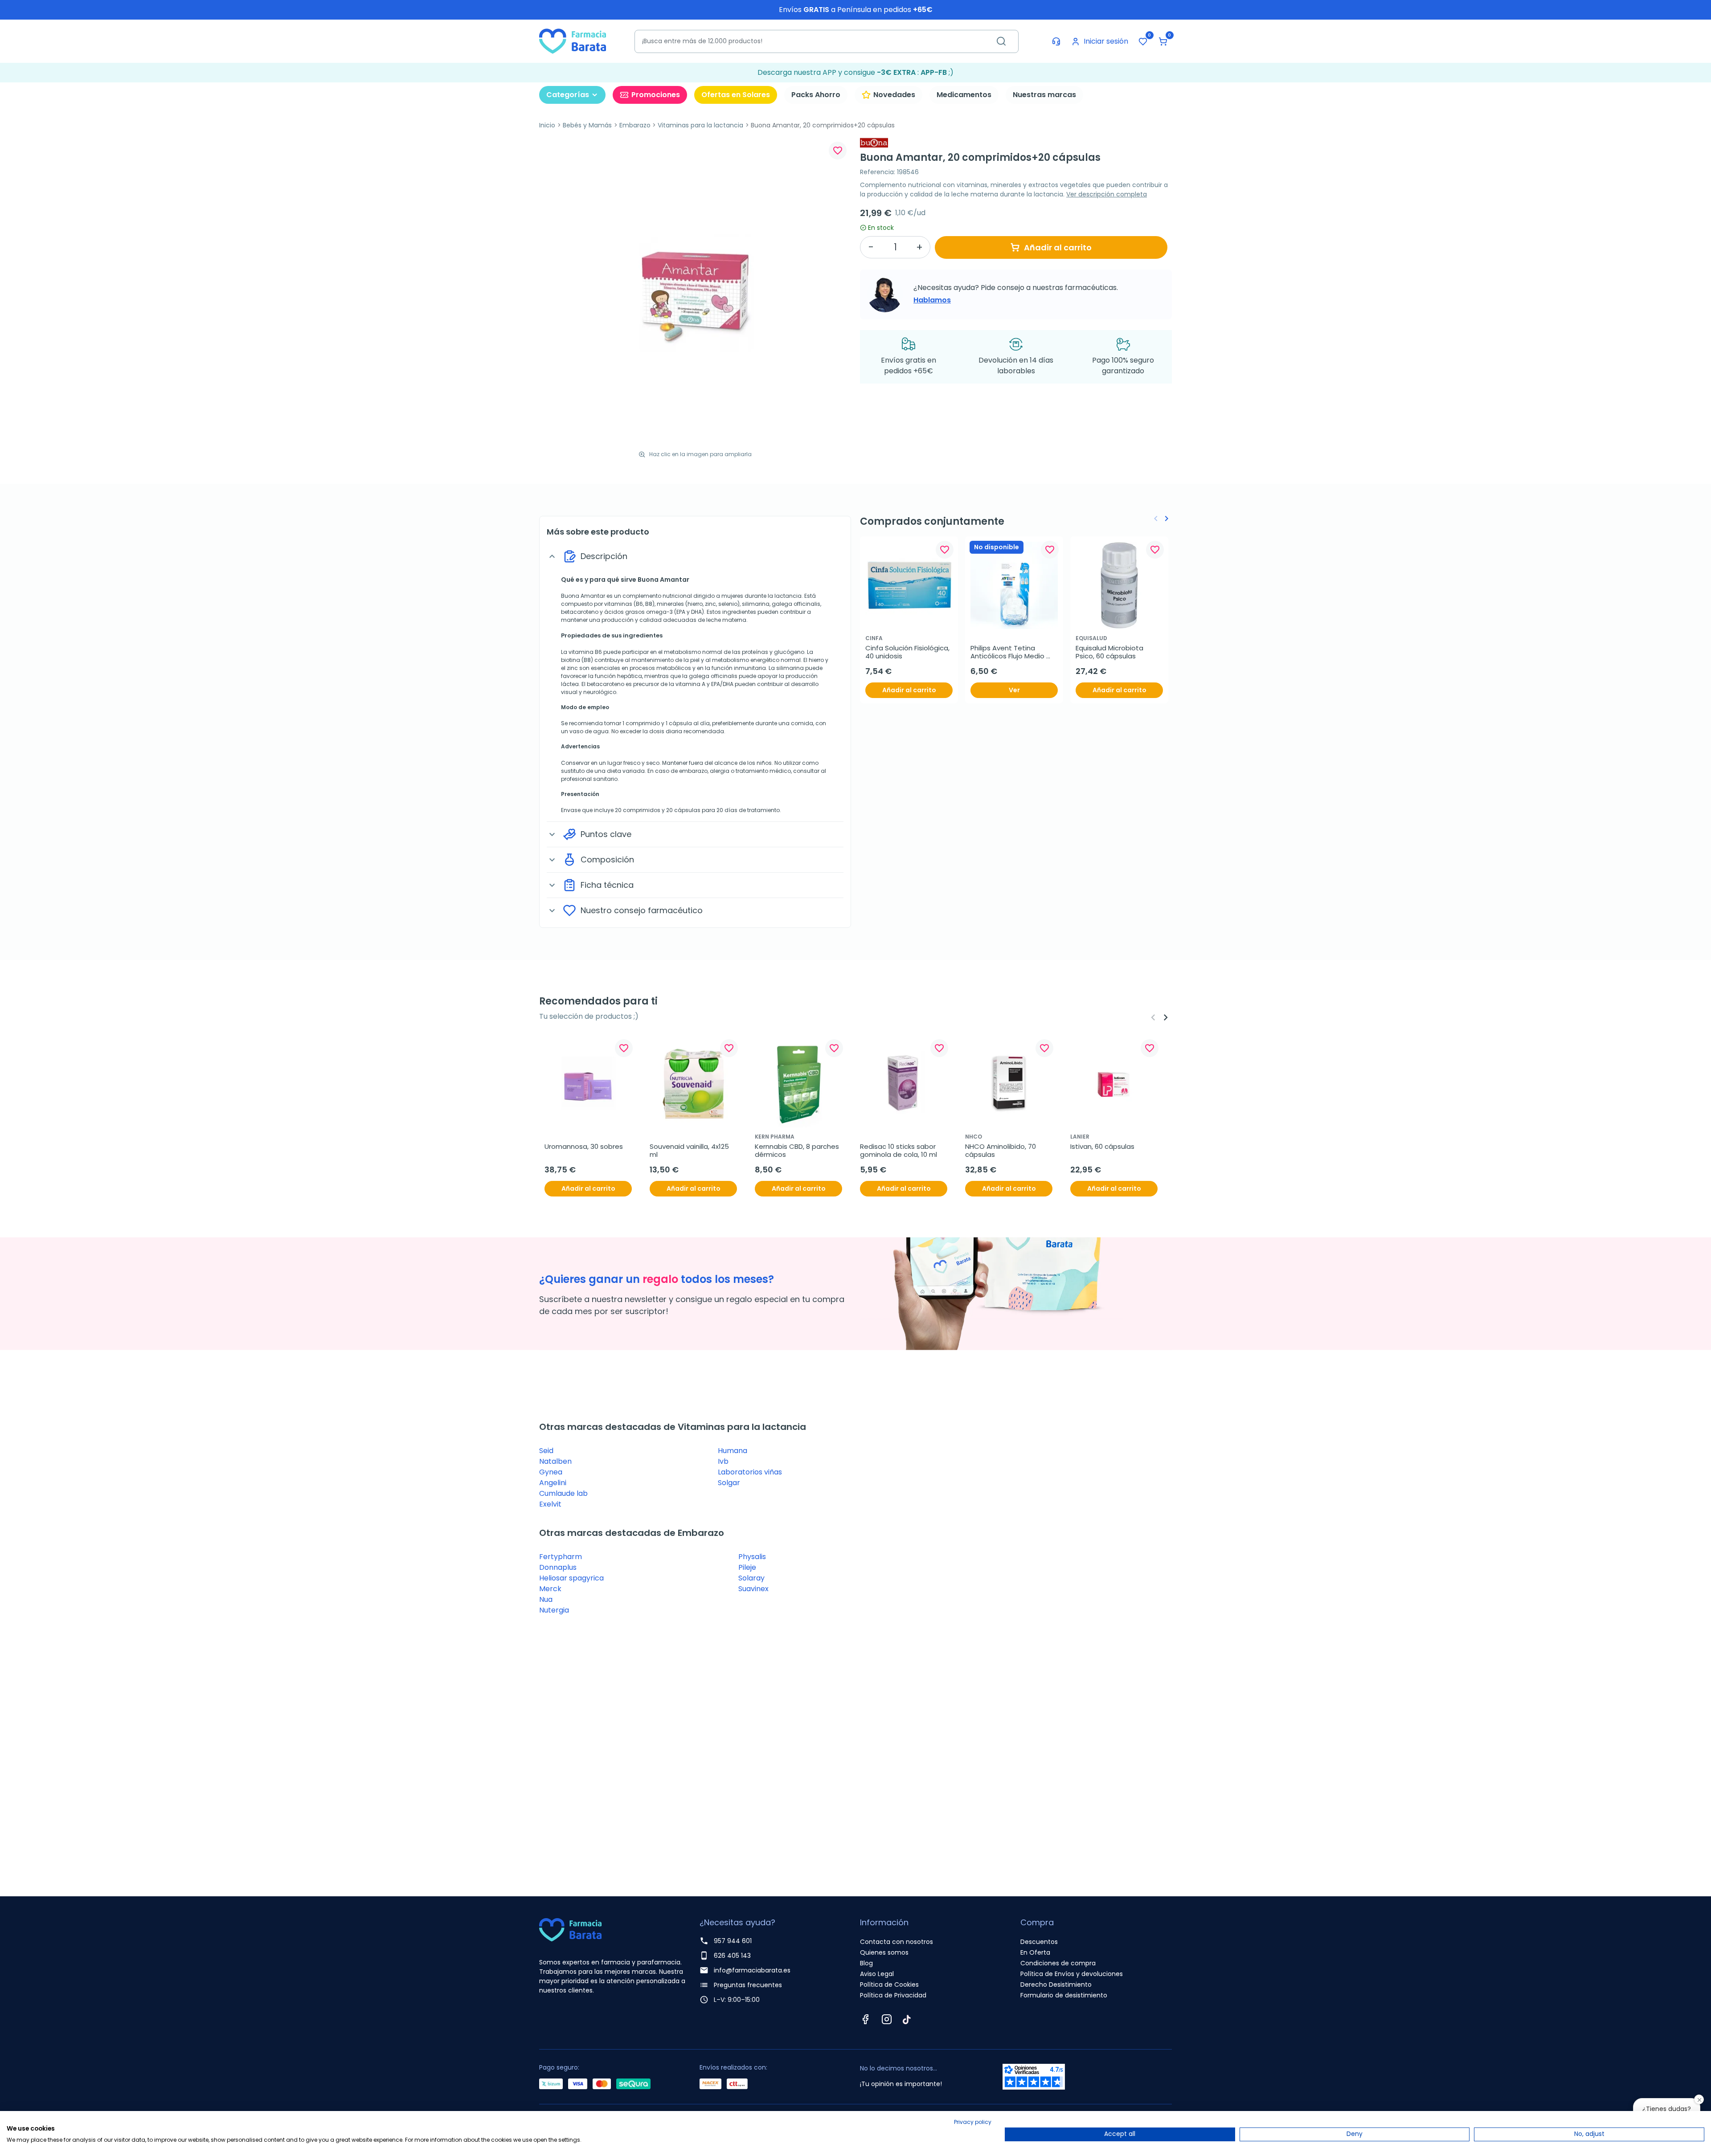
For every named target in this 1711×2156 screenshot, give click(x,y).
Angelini (553, 1483)
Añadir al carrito (1058, 247)
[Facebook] (865, 2019)
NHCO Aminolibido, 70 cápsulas (1001, 1151)
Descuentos (1039, 1942)
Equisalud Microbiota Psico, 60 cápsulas (1110, 652)
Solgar (729, 1483)
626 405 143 (732, 1956)
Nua (546, 1599)
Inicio (547, 125)
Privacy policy (973, 2122)
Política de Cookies (889, 1984)
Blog (866, 1963)
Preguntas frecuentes (748, 1985)
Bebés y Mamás (587, 125)
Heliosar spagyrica (571, 1578)
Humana (733, 1451)
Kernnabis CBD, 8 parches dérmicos (798, 1151)
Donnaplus (558, 1567)
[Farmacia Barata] (573, 41)
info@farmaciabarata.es (752, 1970)
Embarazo (635, 125)
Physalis (752, 1557)
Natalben (555, 1461)
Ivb (723, 1461)
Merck (550, 1589)
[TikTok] (907, 2019)
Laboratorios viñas (750, 1472)
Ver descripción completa (1107, 194)
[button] (1163, 41)
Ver (1014, 690)
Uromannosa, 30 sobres (584, 1147)
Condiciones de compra (1058, 1963)
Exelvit (550, 1504)
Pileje (747, 1567)
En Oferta (1035, 1952)
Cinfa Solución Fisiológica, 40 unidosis (908, 652)
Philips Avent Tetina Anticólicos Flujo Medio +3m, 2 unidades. (1008, 652)
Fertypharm (561, 1557)
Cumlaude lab (563, 1493)
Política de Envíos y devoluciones (1072, 1974)
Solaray (751, 1578)
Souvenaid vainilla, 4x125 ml (690, 1151)
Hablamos (932, 300)
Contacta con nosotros (896, 1942)
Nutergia (554, 1610)
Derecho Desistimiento (1056, 1984)
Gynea (551, 1472)
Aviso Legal (877, 1974)
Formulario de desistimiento (1064, 1995)
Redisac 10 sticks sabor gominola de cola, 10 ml (899, 1151)
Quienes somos (884, 1952)
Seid (546, 1451)
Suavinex (753, 1589)
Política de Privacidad (893, 1995)
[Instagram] (887, 2019)
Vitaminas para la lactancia (700, 125)
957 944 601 (733, 1941)
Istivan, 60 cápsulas (1102, 1147)
